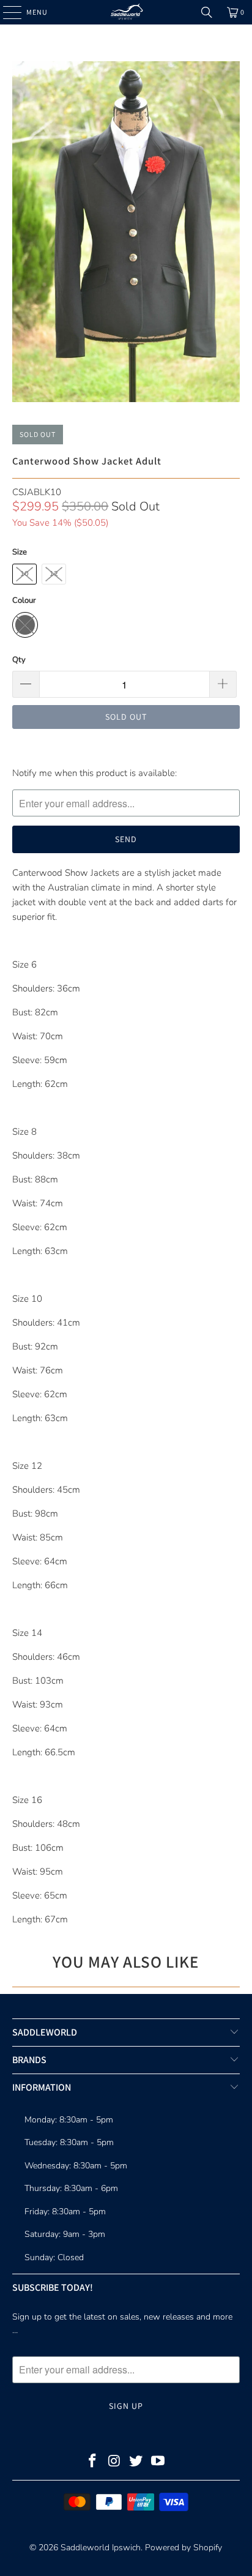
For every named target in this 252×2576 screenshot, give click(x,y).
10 (24, 574)
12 (54, 574)
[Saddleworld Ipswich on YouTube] (158, 2462)
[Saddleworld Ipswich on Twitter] (136, 2462)
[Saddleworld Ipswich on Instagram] (114, 2462)
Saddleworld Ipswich (101, 2548)
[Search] (207, 12)
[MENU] (6, 12)
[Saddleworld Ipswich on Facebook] (93, 2462)
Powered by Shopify (183, 2548)
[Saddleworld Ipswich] (126, 12)
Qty (19, 660)
